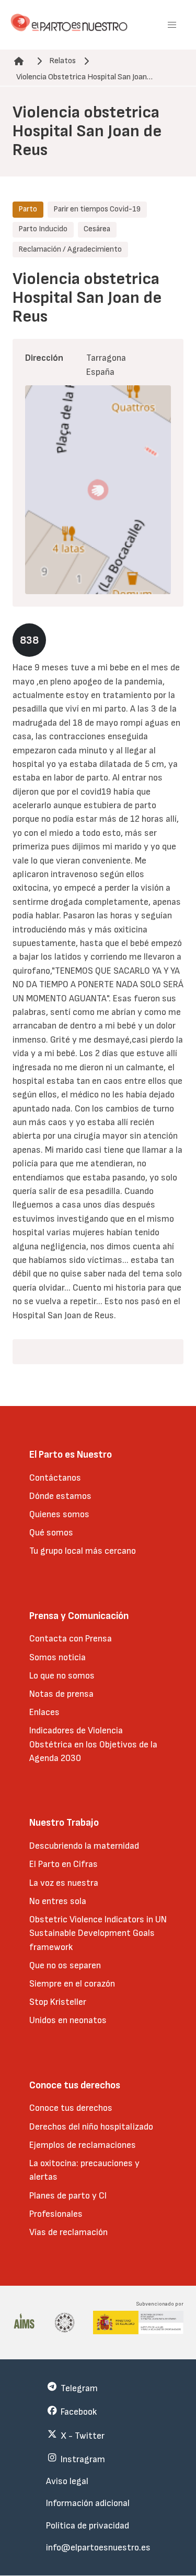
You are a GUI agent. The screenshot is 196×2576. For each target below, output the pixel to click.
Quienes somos (59, 1514)
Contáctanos (55, 1478)
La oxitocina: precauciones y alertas (84, 2170)
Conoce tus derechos (71, 2108)
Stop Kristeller (58, 2002)
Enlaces (44, 1712)
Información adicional (88, 2503)
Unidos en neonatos (68, 2020)
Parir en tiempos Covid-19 (97, 209)
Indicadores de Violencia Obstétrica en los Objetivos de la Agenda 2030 (93, 1744)
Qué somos (51, 1533)
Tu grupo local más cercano (83, 1551)
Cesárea (97, 229)
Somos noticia (57, 1657)
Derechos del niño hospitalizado (91, 2127)
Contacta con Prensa (71, 1639)
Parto (28, 209)
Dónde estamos (60, 1496)
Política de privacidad (88, 2526)
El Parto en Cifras (64, 1864)
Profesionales (56, 2214)
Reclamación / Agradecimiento (70, 249)
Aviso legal (67, 2481)
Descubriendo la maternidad (84, 1846)
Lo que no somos (62, 1676)
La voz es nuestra (64, 1883)
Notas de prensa (61, 1694)
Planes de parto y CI (68, 2196)
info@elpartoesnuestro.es (98, 2548)
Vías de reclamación (68, 2232)
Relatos (62, 61)
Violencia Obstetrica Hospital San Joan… (84, 77)
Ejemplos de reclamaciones (83, 2145)
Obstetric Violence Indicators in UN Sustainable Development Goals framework (98, 1933)
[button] (172, 25)
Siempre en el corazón (72, 1984)
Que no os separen (65, 1965)
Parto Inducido (43, 229)
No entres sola (58, 1901)
